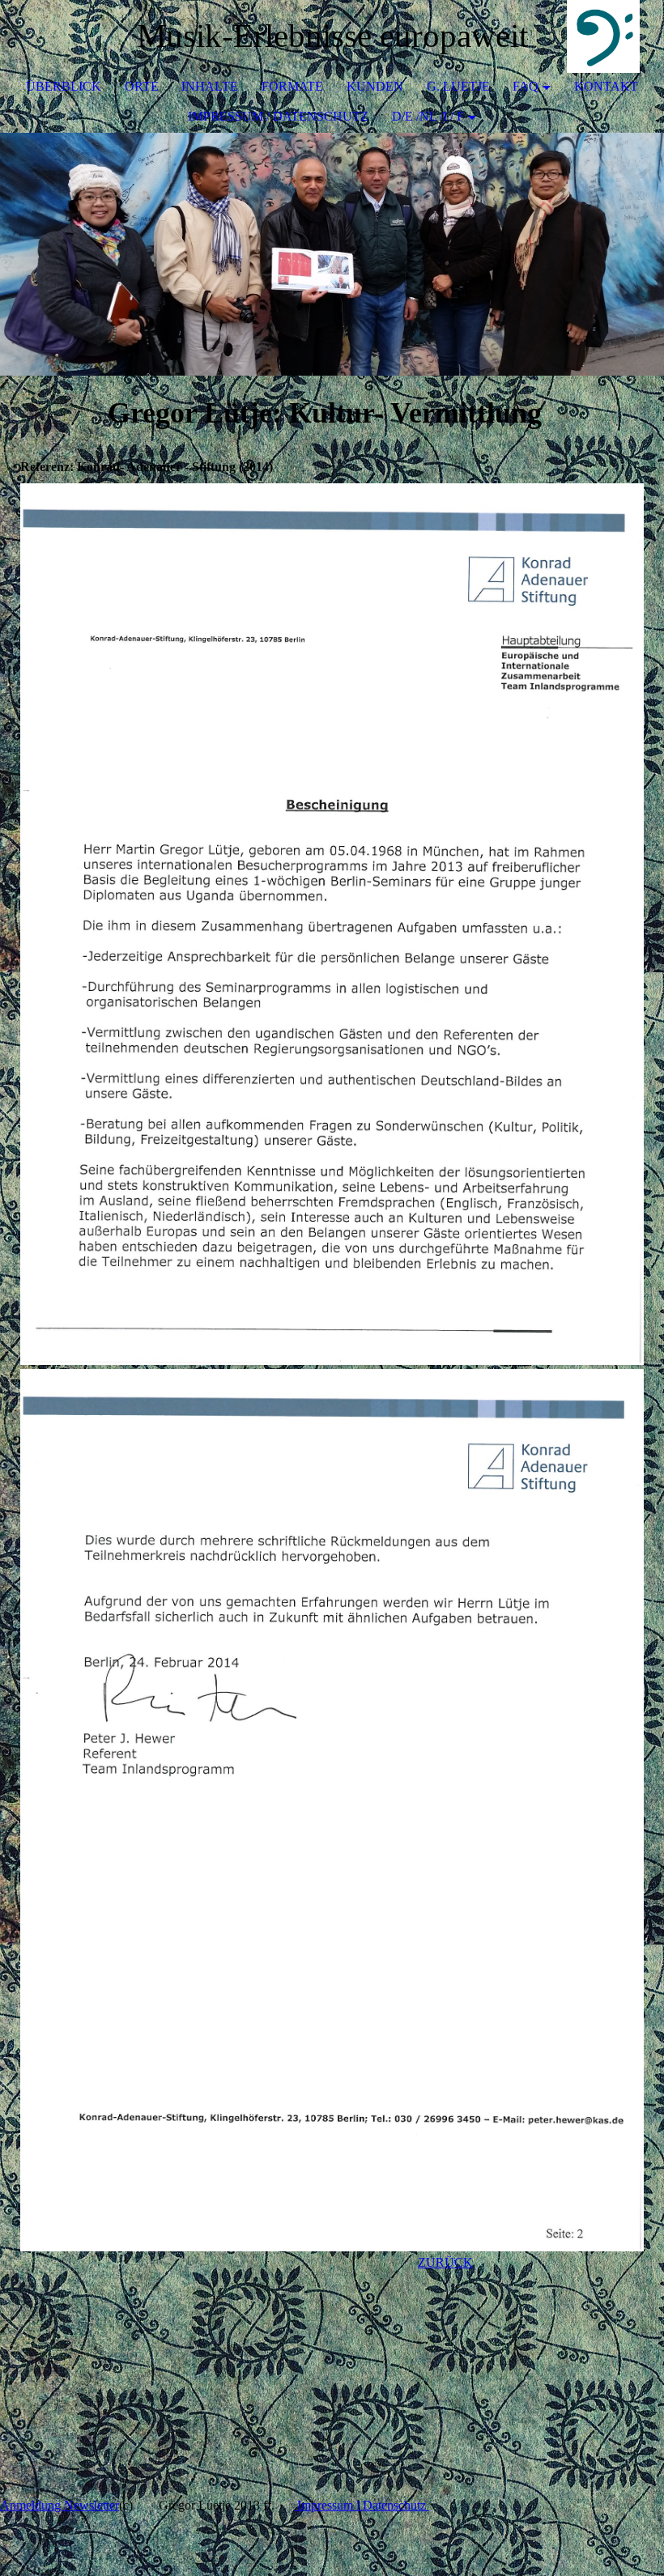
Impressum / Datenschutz (278, 116)
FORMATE (292, 86)
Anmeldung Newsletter (60, 2505)
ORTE (142, 86)
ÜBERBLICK (64, 86)
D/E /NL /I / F (428, 116)
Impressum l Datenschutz (362, 2505)
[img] (603, 36)
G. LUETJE (458, 86)
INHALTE (210, 86)
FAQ (526, 86)
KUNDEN (375, 86)
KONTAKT (606, 86)
